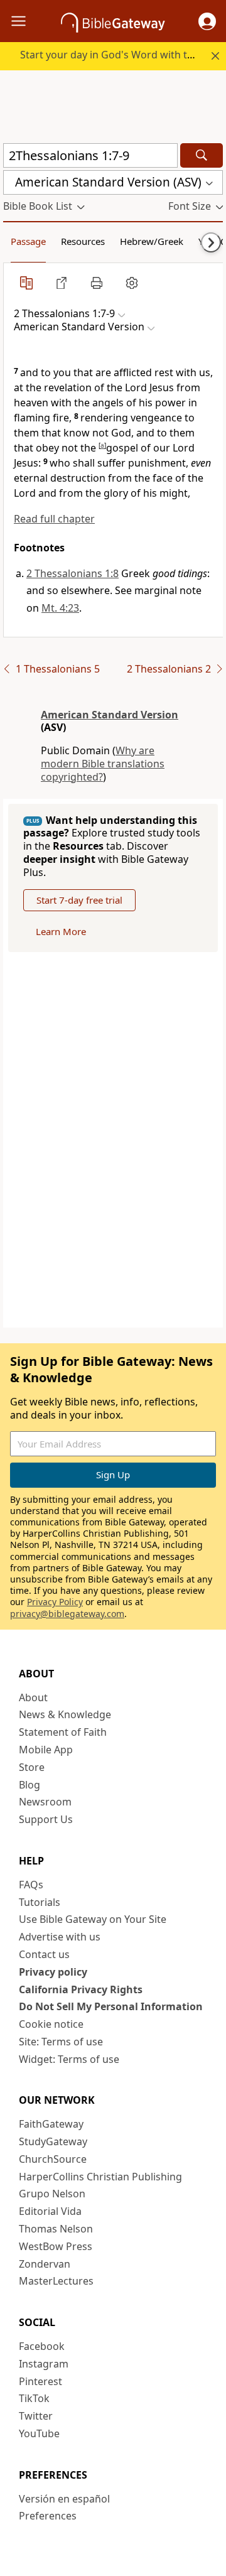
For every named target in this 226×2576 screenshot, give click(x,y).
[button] (207, 21)
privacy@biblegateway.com (67, 1614)
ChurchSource (53, 2159)
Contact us (44, 1954)
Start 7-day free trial (79, 900)
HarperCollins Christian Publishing (100, 2177)
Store (32, 1767)
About (33, 1697)
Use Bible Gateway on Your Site (93, 1919)
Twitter (36, 2416)
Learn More (61, 931)
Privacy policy (53, 1972)
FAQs (31, 1885)
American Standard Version (110, 715)
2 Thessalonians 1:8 (73, 573)
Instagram (44, 2364)
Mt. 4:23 (60, 608)
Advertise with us (60, 1937)
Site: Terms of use (61, 2042)
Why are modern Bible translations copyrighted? (103, 764)
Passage (28, 241)
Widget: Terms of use (69, 2059)
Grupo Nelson (52, 2194)
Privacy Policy (55, 1602)
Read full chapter (54, 519)
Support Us (46, 1819)
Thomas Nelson (56, 2229)
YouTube (39, 2433)
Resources (83, 241)
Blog (30, 1785)
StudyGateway (53, 2141)
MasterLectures (56, 2281)
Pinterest (40, 2381)
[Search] (202, 155)
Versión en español (64, 2499)
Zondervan (45, 2264)
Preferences (48, 2516)
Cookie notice (51, 2024)
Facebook (42, 2346)
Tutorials (40, 1902)
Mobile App (46, 1750)
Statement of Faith (63, 1732)
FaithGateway (51, 2124)
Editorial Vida (50, 2211)
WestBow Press (56, 2246)
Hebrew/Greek (152, 241)
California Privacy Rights (81, 1989)
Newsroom (45, 1802)
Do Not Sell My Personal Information (111, 2006)
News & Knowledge (65, 1714)
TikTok (34, 2398)
